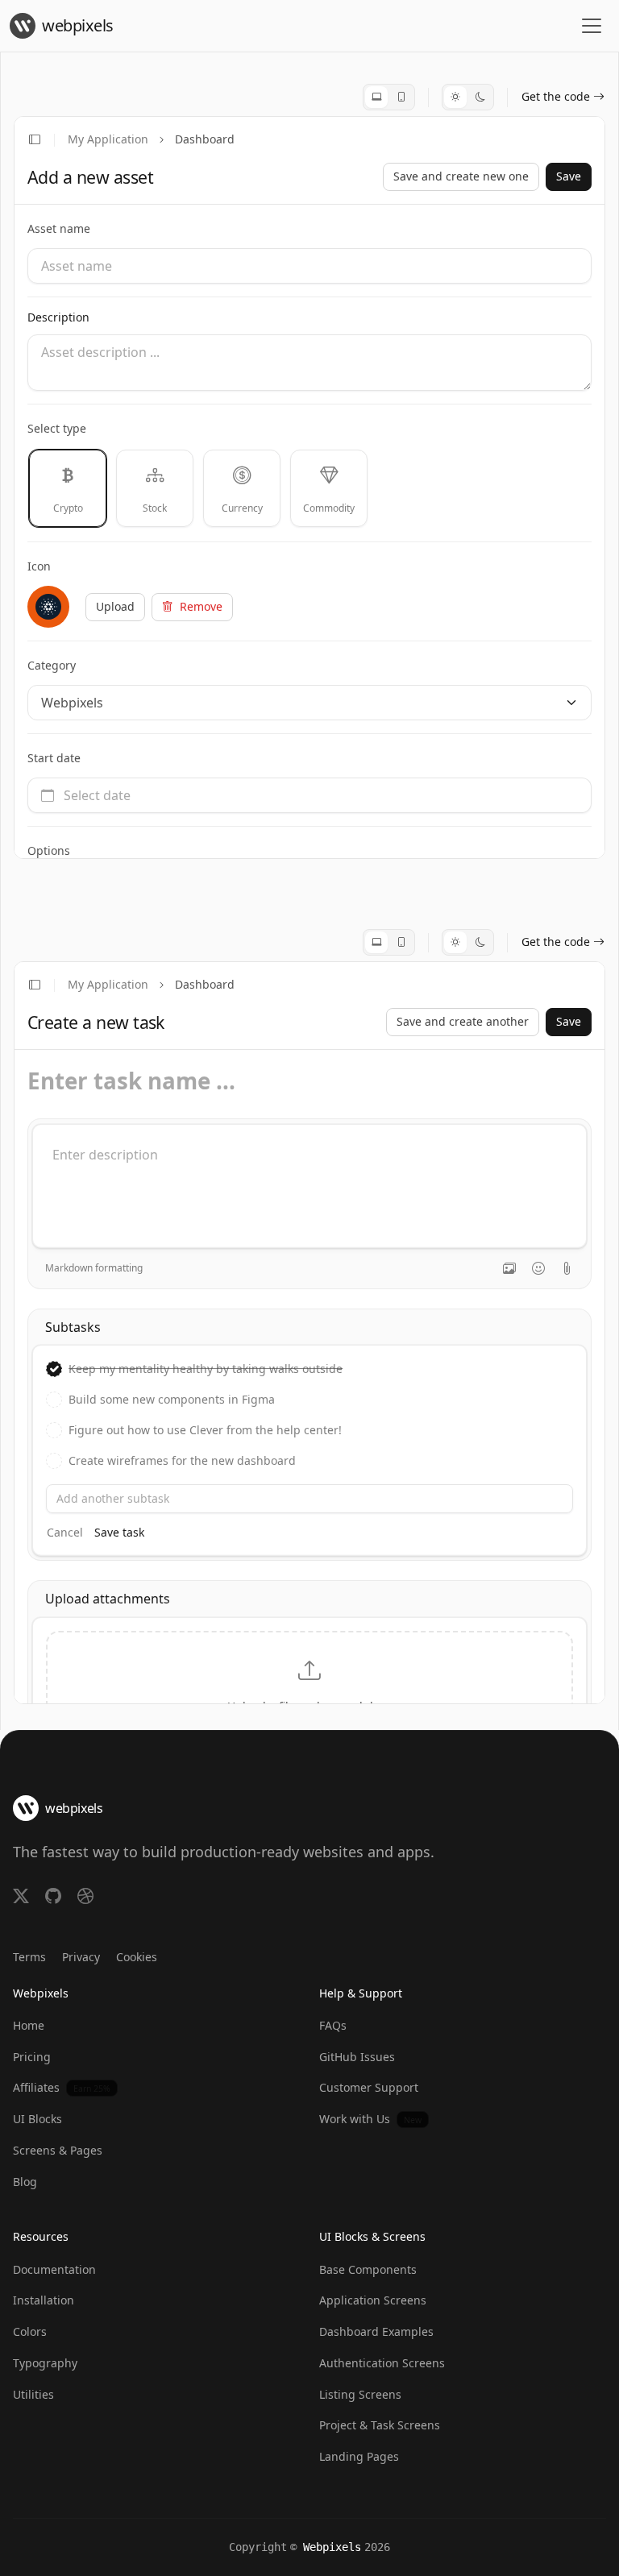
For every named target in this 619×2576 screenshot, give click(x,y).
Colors (30, 2331)
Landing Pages (359, 2456)
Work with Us (370, 2119)
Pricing (32, 2057)
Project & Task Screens (380, 2425)
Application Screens (373, 2300)
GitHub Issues (357, 2057)
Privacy (81, 1957)
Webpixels (332, 2547)
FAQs (333, 2025)
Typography (45, 2363)
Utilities (33, 2394)
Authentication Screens (382, 2363)
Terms (29, 1957)
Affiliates (62, 2087)
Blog (25, 2182)
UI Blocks (37, 2119)
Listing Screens (360, 2394)
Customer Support (369, 2087)
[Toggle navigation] (592, 26)
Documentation (54, 2269)
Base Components (368, 2269)
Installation (44, 2300)
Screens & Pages (58, 2150)
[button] (455, 97)
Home (29, 2025)
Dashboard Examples (376, 2331)
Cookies (137, 1957)
